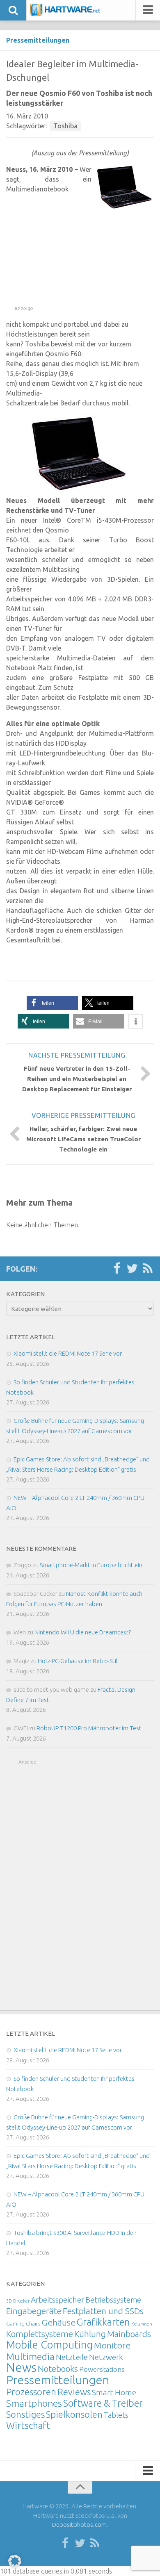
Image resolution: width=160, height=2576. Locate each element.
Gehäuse (58, 2322)
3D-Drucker (18, 2301)
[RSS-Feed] (148, 1269)
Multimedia (30, 2356)
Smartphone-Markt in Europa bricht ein (91, 1565)
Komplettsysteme (40, 2334)
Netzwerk (106, 2357)
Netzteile (72, 2357)
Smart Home (114, 2392)
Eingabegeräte (34, 2311)
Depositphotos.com (79, 2525)
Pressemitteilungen (38, 40)
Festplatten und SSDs (103, 2311)
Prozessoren (31, 2392)
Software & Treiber (103, 2403)
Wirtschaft (28, 2425)
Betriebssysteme (113, 2300)
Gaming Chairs (23, 2323)
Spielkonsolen (74, 2414)
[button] (52, 1003)
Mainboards (129, 2334)
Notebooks (58, 2369)
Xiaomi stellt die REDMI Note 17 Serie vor (68, 1353)
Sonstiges (25, 2414)
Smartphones (34, 2403)
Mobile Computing (49, 2345)
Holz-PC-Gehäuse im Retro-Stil (78, 1661)
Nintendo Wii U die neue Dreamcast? (83, 1632)
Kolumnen (142, 2324)
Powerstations (102, 2369)
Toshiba (65, 126)
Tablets (116, 2415)
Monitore (112, 2345)
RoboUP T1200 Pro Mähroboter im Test (89, 1728)
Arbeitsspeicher (57, 2300)
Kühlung (90, 2334)
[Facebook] (117, 1269)
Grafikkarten (103, 2322)
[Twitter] (132, 1269)
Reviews (74, 2392)
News (21, 2368)
